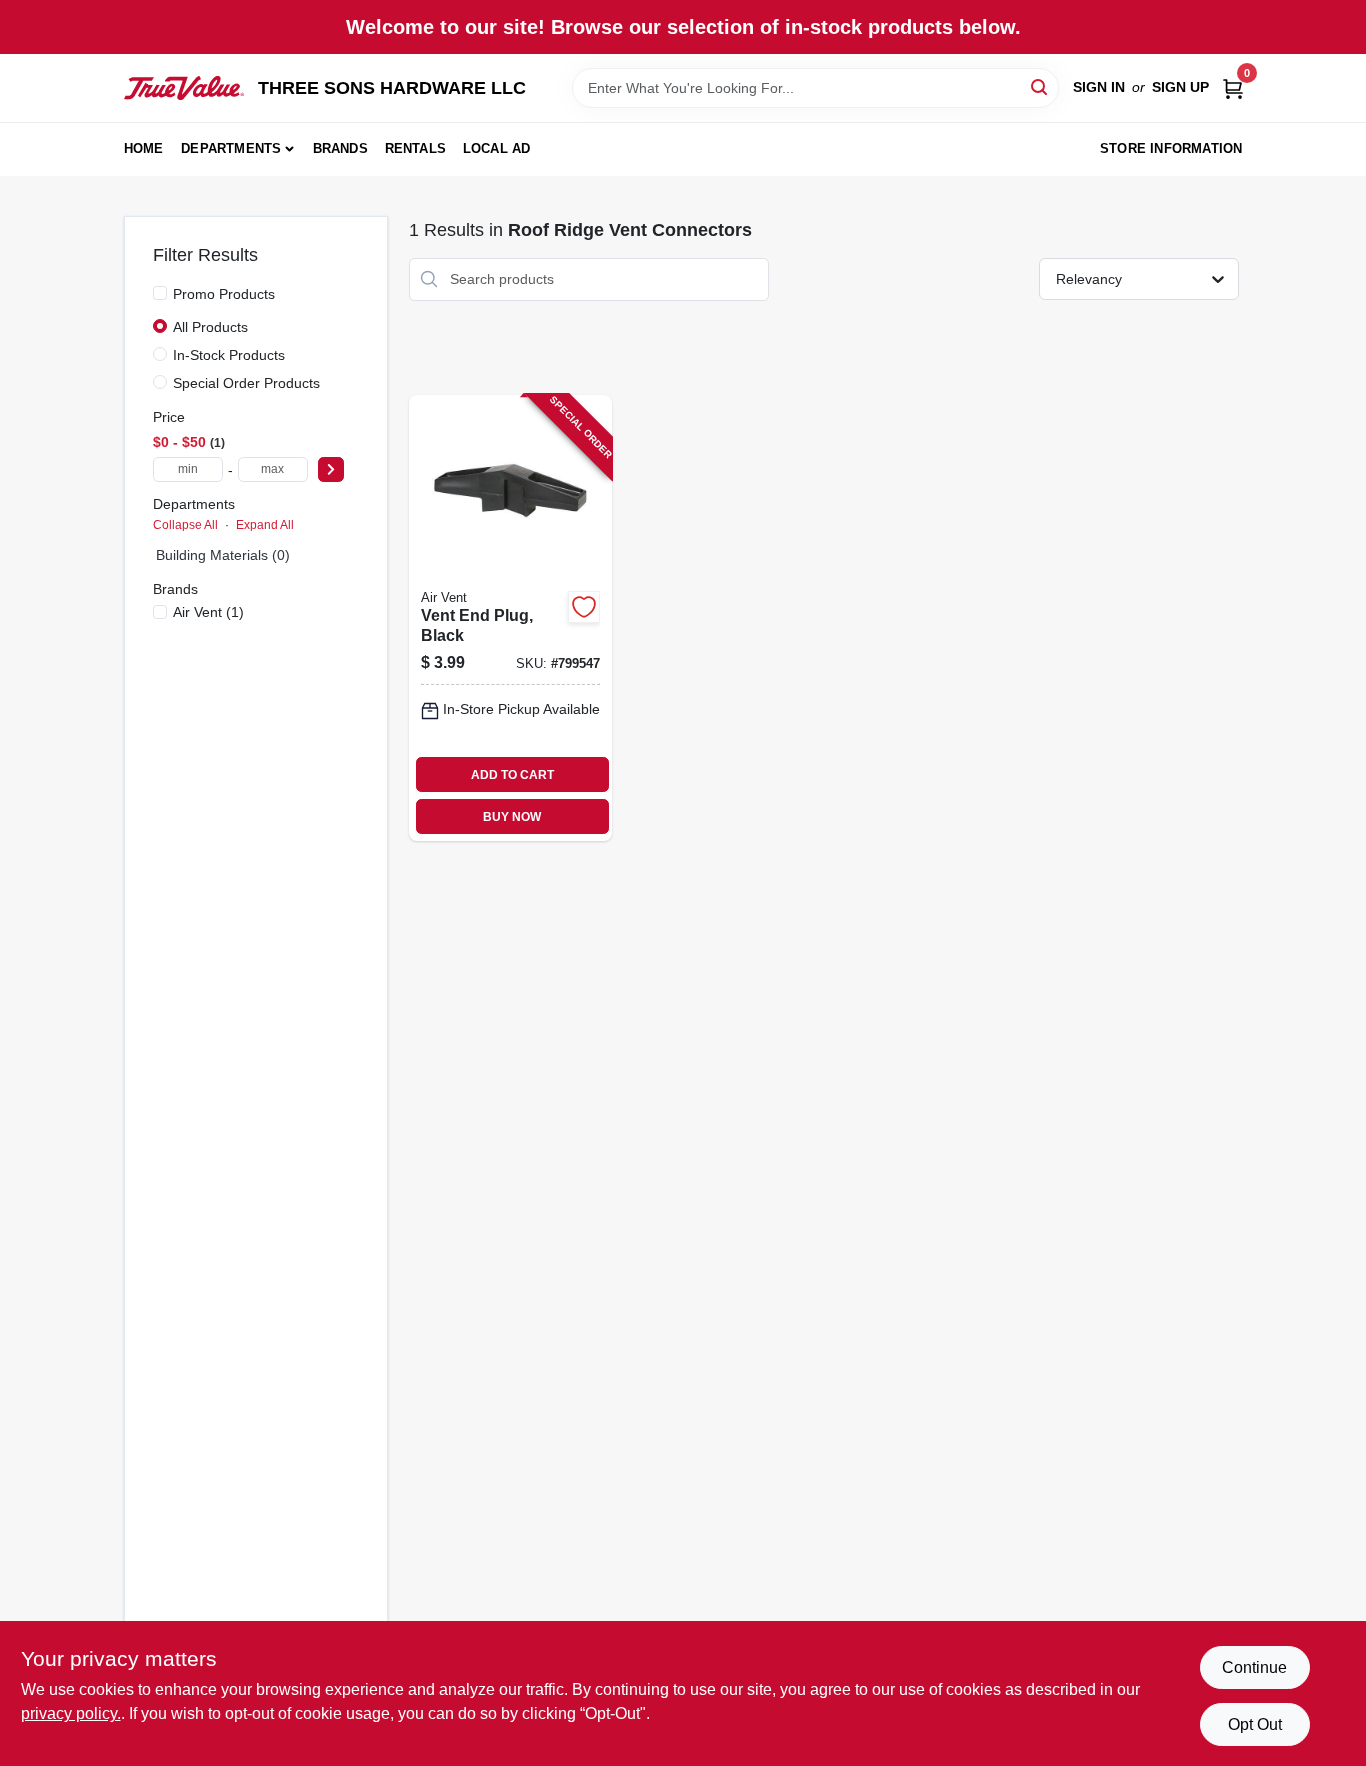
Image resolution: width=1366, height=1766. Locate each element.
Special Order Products (246, 383)
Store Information (1171, 148)
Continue (1254, 1667)
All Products (210, 327)
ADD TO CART (512, 775)
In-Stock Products (229, 355)
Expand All (265, 525)
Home (144, 148)
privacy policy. (71, 1713)
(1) (208, 612)
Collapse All (185, 525)
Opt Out (1255, 1724)
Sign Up (1180, 87)
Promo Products (224, 294)
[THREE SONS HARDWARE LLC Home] (184, 88)
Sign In (1099, 87)
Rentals (415, 148)
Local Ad (497, 148)
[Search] (1040, 86)
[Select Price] (331, 469)
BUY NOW (512, 817)
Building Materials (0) (223, 555)
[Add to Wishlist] (584, 607)
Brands (340, 148)
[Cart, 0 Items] (1233, 87)
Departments (231, 148)
